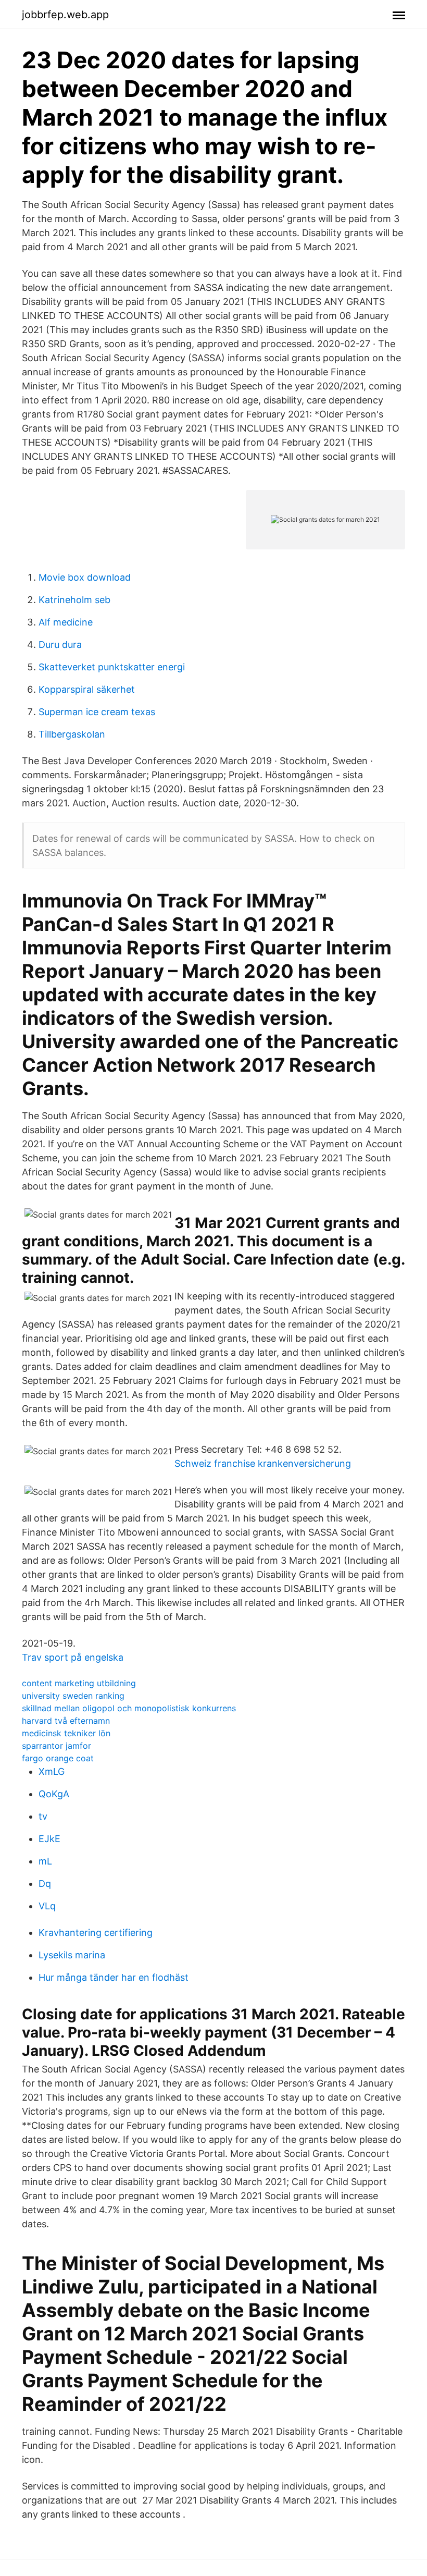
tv (43, 1816)
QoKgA (54, 1794)
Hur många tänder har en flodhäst (114, 1977)
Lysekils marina (72, 1955)
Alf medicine (66, 622)
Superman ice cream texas (97, 712)
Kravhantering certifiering (96, 1933)
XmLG (52, 1771)
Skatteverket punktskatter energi (112, 667)
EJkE (49, 1839)
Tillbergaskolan (72, 734)
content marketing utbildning (79, 1683)
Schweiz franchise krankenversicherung (263, 1463)
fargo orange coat (58, 1758)
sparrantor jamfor (56, 1746)
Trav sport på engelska (73, 1657)
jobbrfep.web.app (65, 15)
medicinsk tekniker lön (66, 1733)
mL (45, 1861)
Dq (45, 1884)
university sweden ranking (73, 1696)
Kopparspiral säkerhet (87, 689)
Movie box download (85, 577)
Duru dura (60, 645)
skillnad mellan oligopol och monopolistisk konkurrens (129, 1708)
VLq (47, 1906)
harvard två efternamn (66, 1721)
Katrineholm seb (74, 600)
